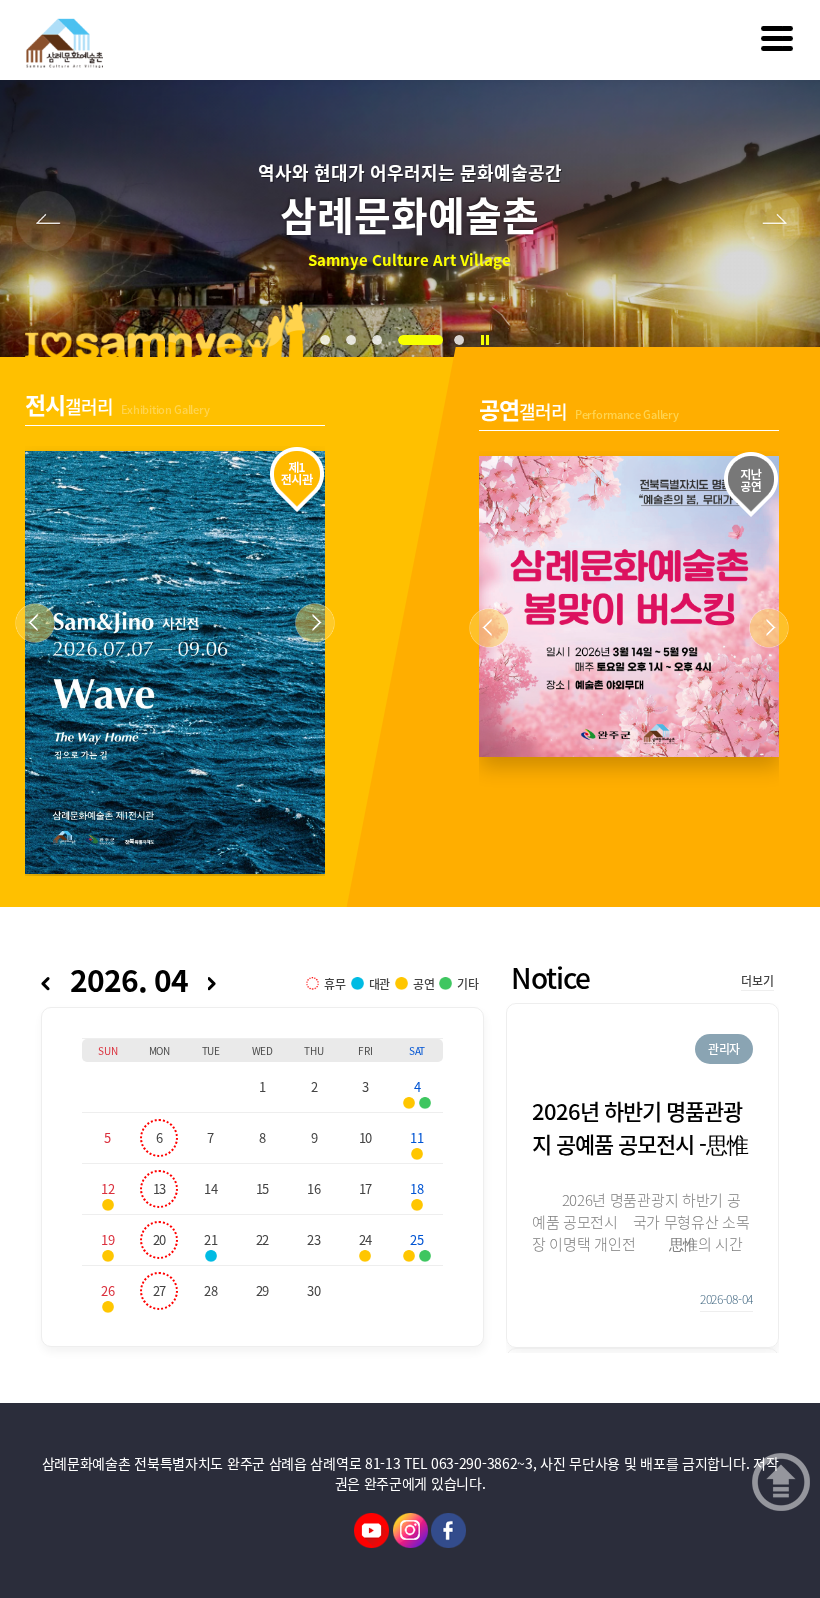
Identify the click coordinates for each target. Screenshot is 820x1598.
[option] (410, 218)
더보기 (757, 981)
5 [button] (464, 340)
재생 (490, 345)
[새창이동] (371, 1528)
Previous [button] (46, 221)
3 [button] (382, 340)
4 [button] (423, 340)
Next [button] (774, 221)
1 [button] (330, 340)
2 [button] (356, 340)
